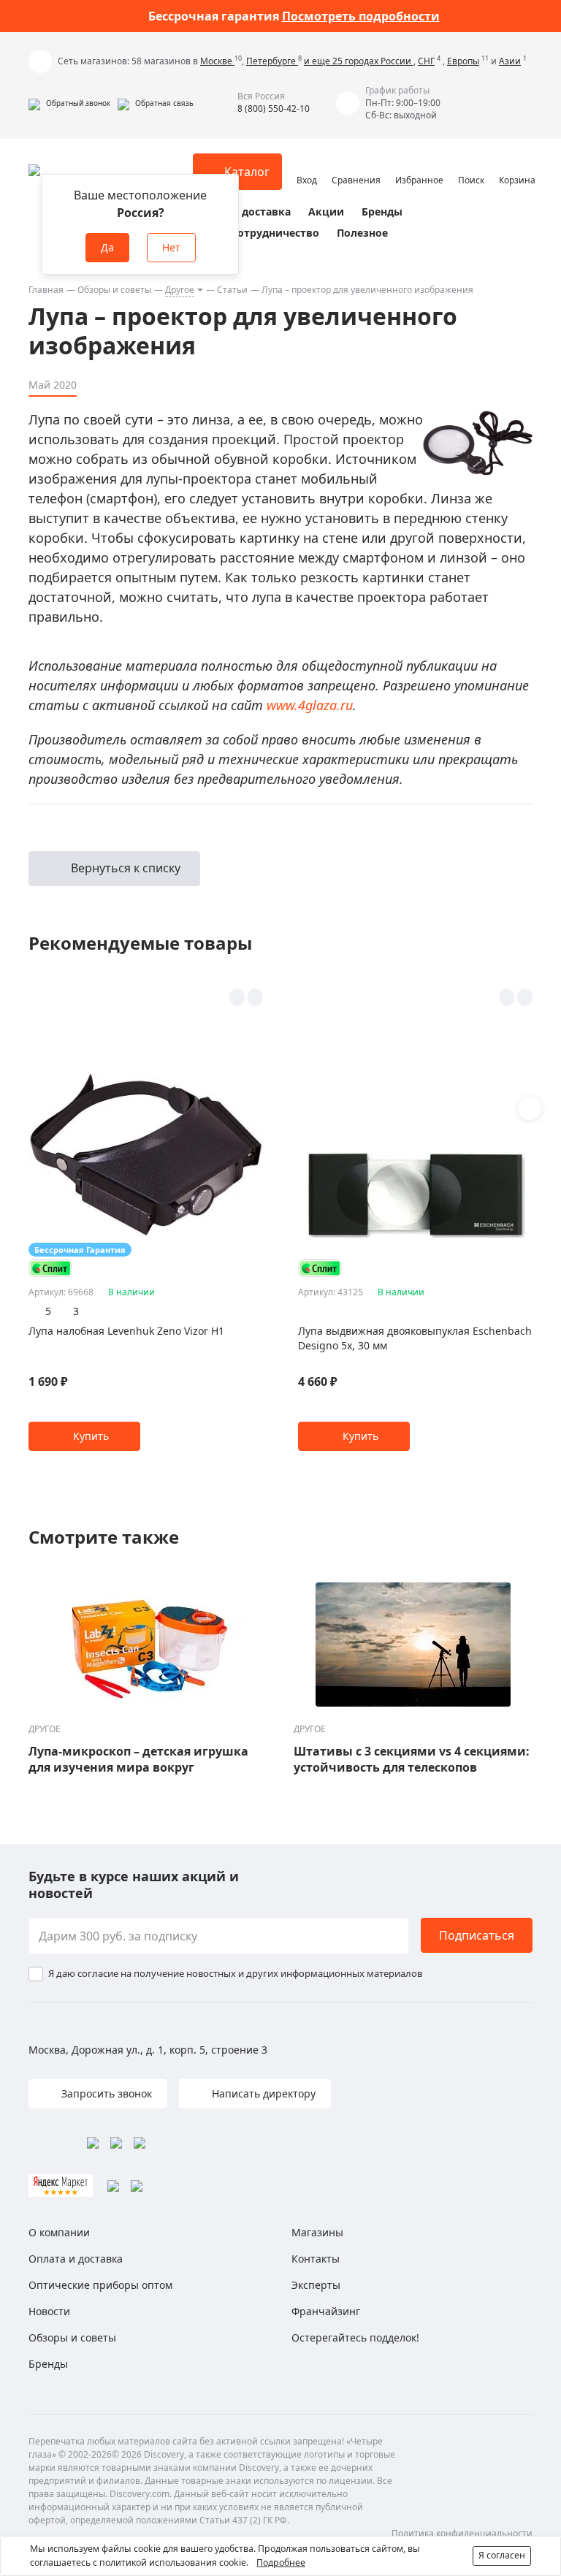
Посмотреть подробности (361, 16)
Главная (46, 290)
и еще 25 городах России (359, 61)
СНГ (426, 61)
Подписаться (477, 1935)
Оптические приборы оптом (100, 2285)
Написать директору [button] (262, 2093)
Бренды (382, 212)
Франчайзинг (326, 2311)
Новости (49, 2311)
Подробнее (281, 2562)
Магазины (317, 2232)
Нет (171, 247)
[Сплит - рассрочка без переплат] (50, 1268)
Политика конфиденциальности (462, 2533)
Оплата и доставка (240, 212)
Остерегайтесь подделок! (355, 2337)
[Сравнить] (255, 997)
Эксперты (316, 2285)
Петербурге (272, 61)
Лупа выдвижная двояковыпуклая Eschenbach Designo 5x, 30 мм (415, 1338)
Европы (463, 61)
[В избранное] (237, 997)
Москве (217, 61)
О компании (59, 2232)
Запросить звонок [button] (105, 2093)
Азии (510, 61)
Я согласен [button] (502, 2555)
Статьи (232, 290)
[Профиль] (307, 165)
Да (107, 247)
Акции (326, 212)
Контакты (316, 2259)
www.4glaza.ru (310, 705)
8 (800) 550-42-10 (274, 108)
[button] (69, 103)
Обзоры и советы (114, 290)
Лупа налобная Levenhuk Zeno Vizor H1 (126, 1331)
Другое (180, 290)
